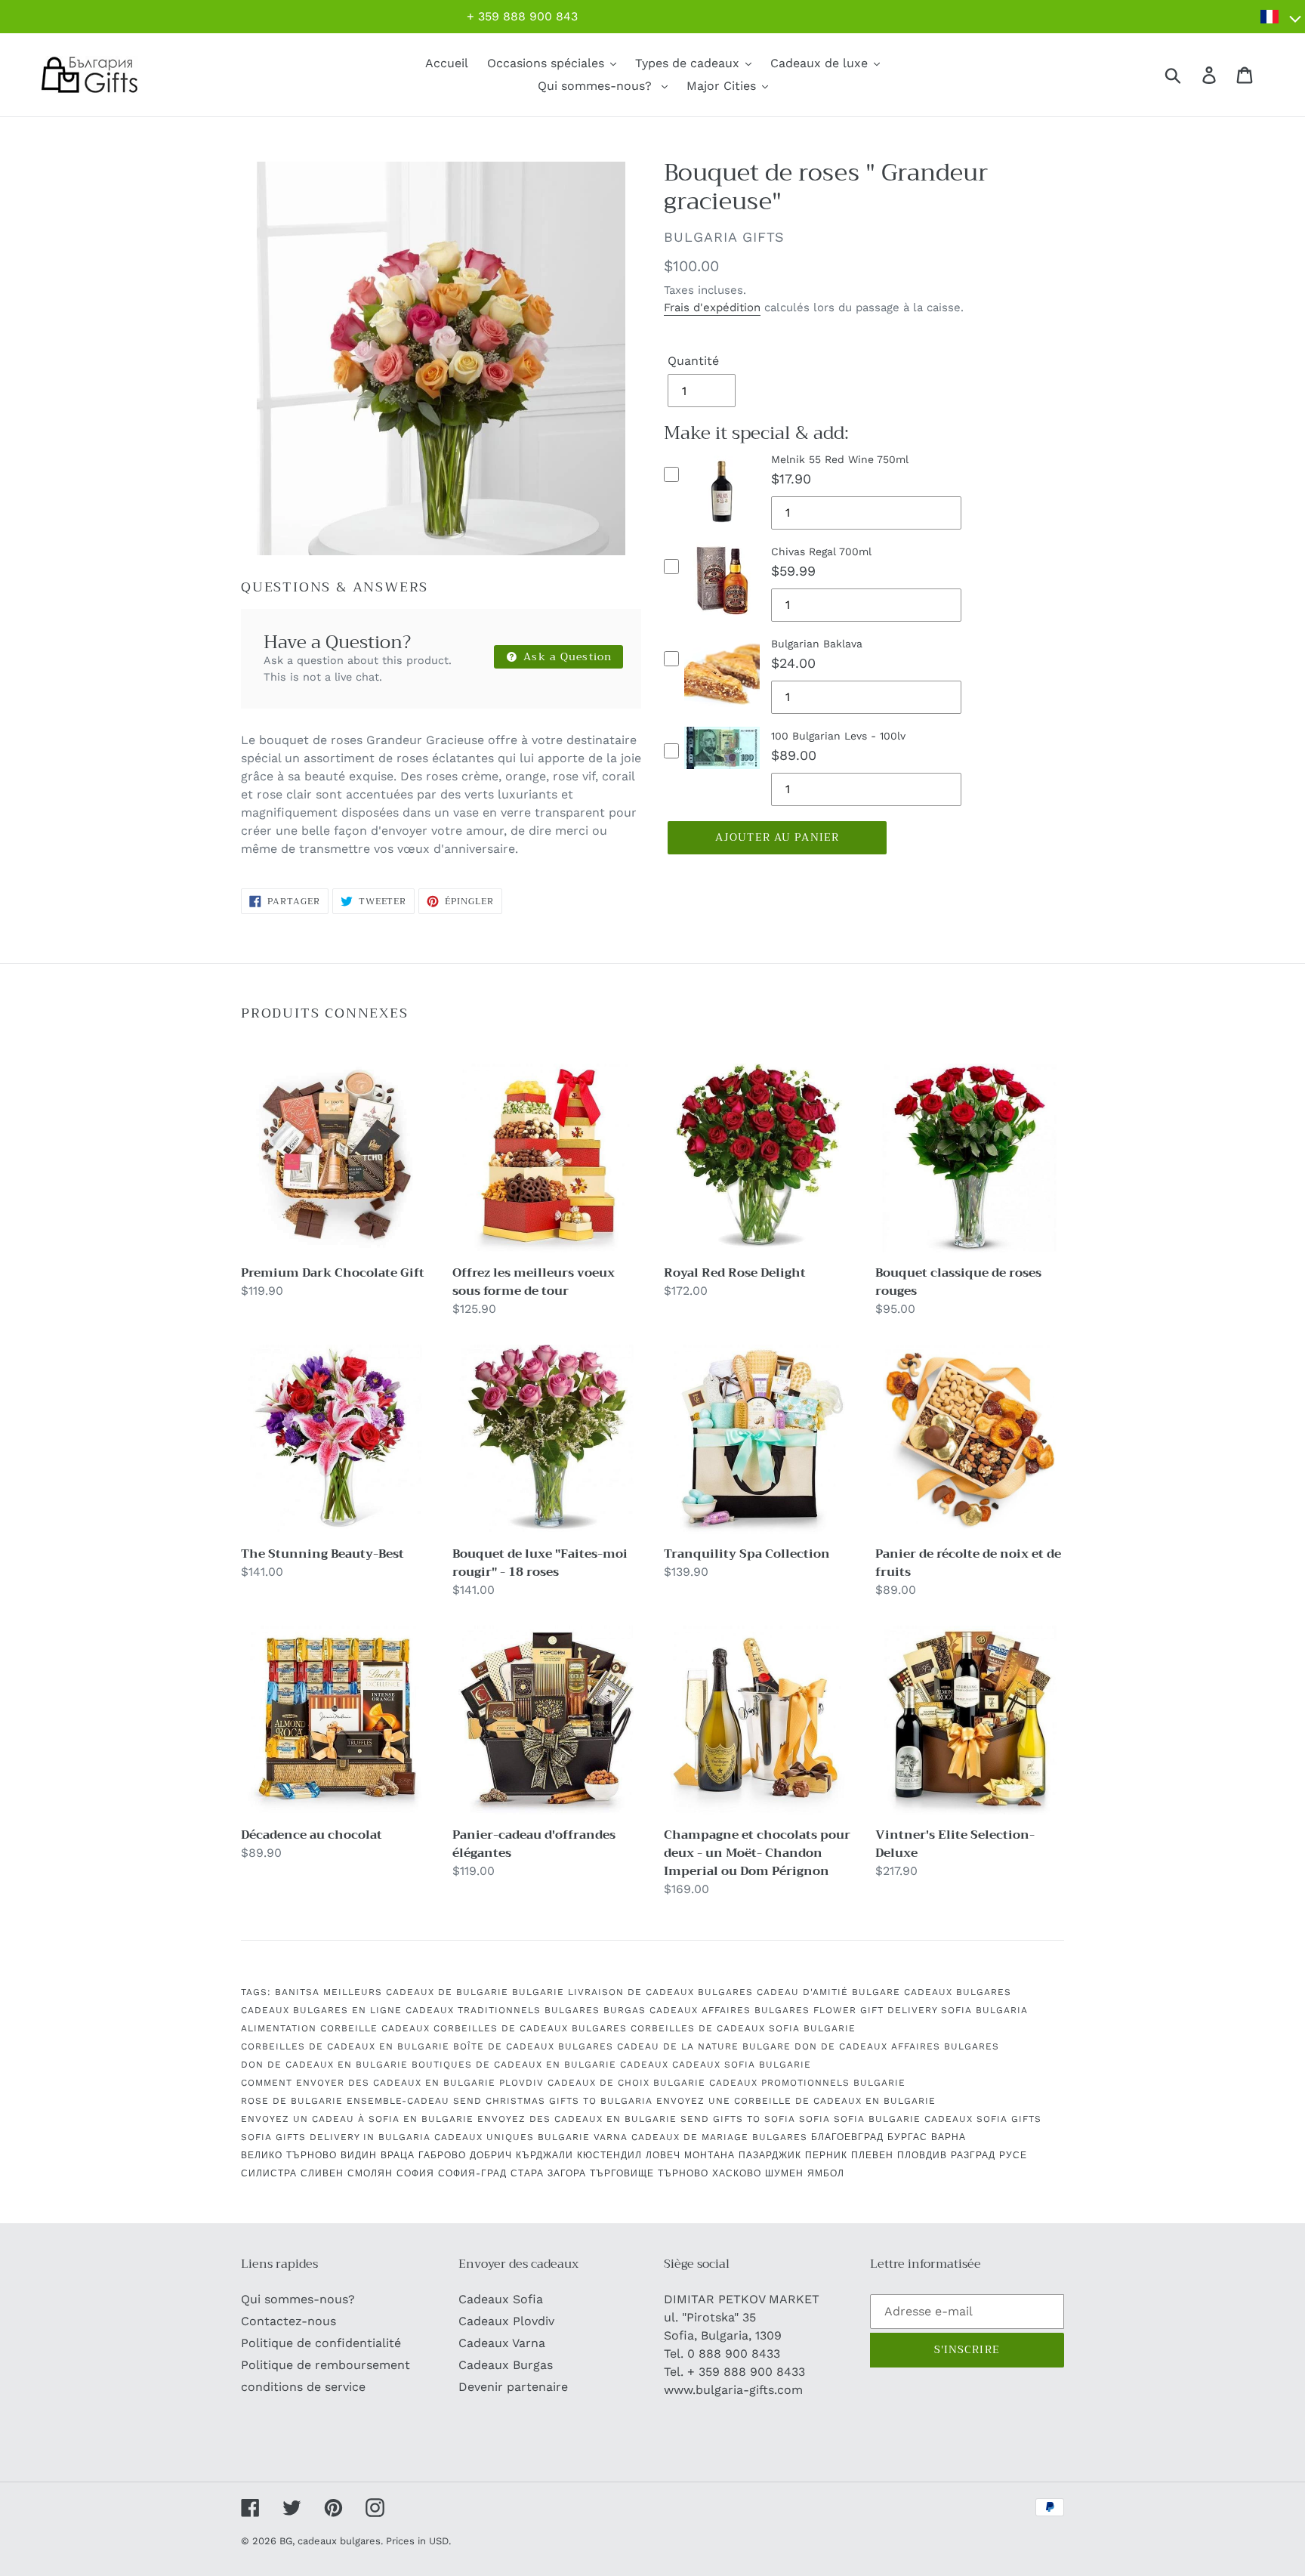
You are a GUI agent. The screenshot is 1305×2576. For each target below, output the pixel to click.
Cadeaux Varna (502, 2343)
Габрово (442, 2155)
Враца (398, 2155)
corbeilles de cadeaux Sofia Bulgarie (743, 2028)
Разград (973, 2155)
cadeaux (644, 2065)
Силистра (269, 2173)
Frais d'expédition (712, 307)
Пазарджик (770, 2155)
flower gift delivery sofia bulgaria (921, 2010)
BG (286, 2541)
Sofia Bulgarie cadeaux (903, 2119)
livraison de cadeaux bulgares (660, 1992)
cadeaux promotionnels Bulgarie (807, 2083)
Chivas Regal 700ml (821, 551)
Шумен (784, 2173)
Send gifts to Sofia (738, 2119)
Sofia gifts (1009, 2119)
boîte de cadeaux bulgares (533, 2046)
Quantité (693, 361)
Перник (826, 2155)
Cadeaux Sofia (501, 2299)
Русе (1013, 2155)
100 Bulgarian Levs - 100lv (838, 736)
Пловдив (922, 2155)
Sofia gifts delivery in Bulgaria (336, 2137)
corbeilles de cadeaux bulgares (530, 2028)
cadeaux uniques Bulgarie (512, 2137)
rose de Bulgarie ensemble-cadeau (345, 2101)
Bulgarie (538, 1992)
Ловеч (663, 2155)
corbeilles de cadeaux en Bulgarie (345, 2046)
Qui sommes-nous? (298, 2299)
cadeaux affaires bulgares (730, 2010)
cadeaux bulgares (958, 1992)
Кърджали (545, 2155)
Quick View (722, 529)
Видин (359, 2155)
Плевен (872, 2155)
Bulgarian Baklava (817, 644)
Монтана (710, 2155)
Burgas (625, 2010)
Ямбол (826, 2173)
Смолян (370, 2173)
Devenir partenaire (513, 2387)
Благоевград (847, 2137)
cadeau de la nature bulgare (704, 2046)
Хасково (737, 2173)
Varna (611, 2137)
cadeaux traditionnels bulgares (503, 2010)
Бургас (907, 2137)
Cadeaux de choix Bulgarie (626, 2083)
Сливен (322, 2173)
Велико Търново (289, 2155)
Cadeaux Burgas (506, 2365)
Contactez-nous (288, 2321)
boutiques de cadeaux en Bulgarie (514, 2065)
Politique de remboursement (325, 2365)
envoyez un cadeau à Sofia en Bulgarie (357, 2119)
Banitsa (297, 1992)
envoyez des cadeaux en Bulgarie (577, 2119)
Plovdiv (521, 2083)
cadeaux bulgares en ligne (321, 2010)
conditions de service (303, 2387)
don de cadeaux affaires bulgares (897, 2046)
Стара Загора (548, 2173)
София (415, 2173)
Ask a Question (566, 656)
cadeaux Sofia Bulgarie (742, 2065)
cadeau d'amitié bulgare (828, 1992)
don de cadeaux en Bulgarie (324, 2065)
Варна (949, 2137)
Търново (683, 2173)
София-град (472, 2173)
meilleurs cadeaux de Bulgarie (416, 1992)
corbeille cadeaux (375, 2028)
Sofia (814, 2119)
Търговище (622, 2173)
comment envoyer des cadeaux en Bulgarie (368, 2083)
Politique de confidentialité (321, 2343)
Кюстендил (609, 2155)
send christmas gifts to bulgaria (553, 2101)
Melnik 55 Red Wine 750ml (840, 459)
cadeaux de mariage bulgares (719, 2137)
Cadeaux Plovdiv (506, 2321)
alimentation (279, 2028)
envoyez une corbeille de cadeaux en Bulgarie (796, 2101)
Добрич (491, 2155)
